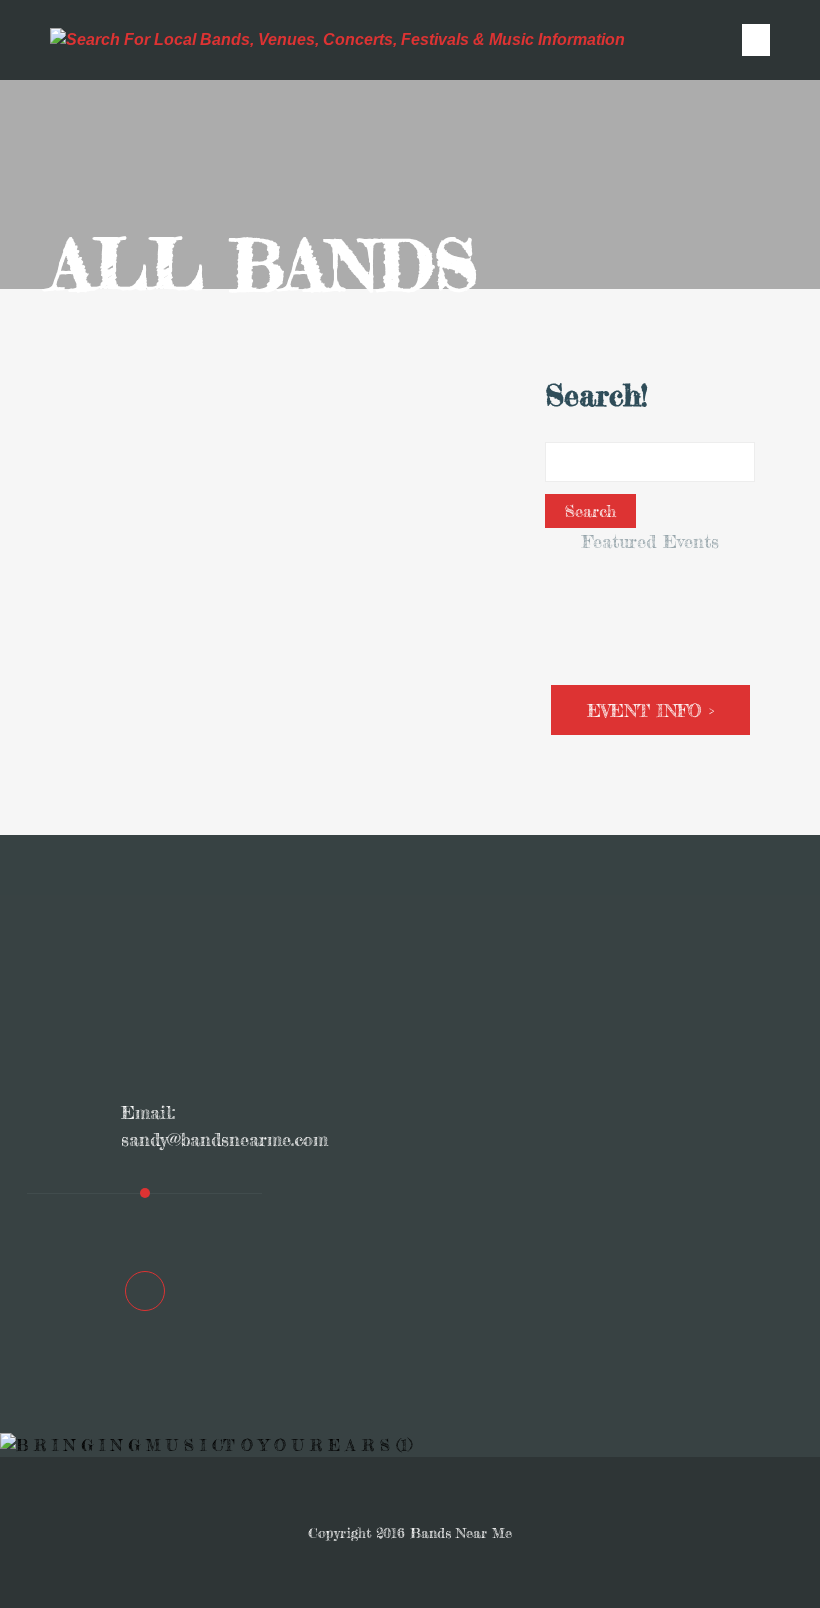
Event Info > (650, 710)
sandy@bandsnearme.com (224, 1139)
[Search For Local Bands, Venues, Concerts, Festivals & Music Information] (337, 40)
